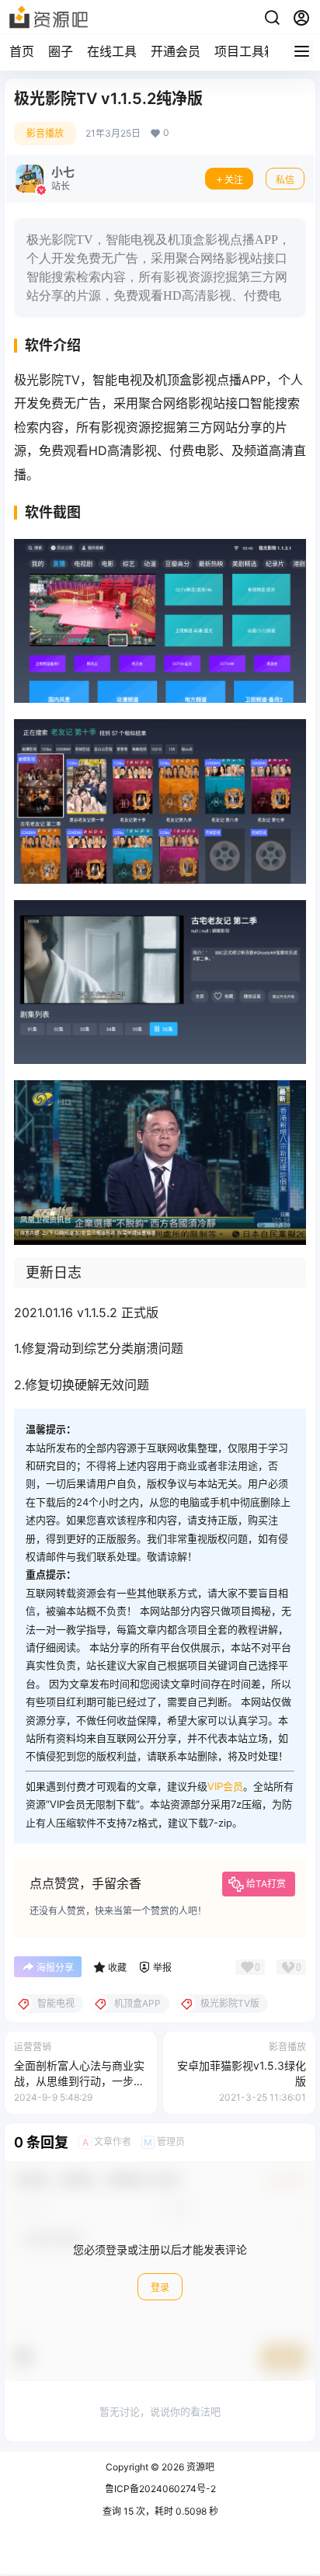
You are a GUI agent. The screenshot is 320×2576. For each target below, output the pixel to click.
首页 (22, 51)
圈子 (61, 51)
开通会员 (176, 51)
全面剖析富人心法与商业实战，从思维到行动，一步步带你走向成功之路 (79, 2081)
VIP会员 (225, 1786)
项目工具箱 (245, 51)
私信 (285, 180)
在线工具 (112, 51)
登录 (160, 2287)
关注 (234, 180)
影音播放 (45, 133)
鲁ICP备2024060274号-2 (160, 2489)
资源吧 (199, 2467)
